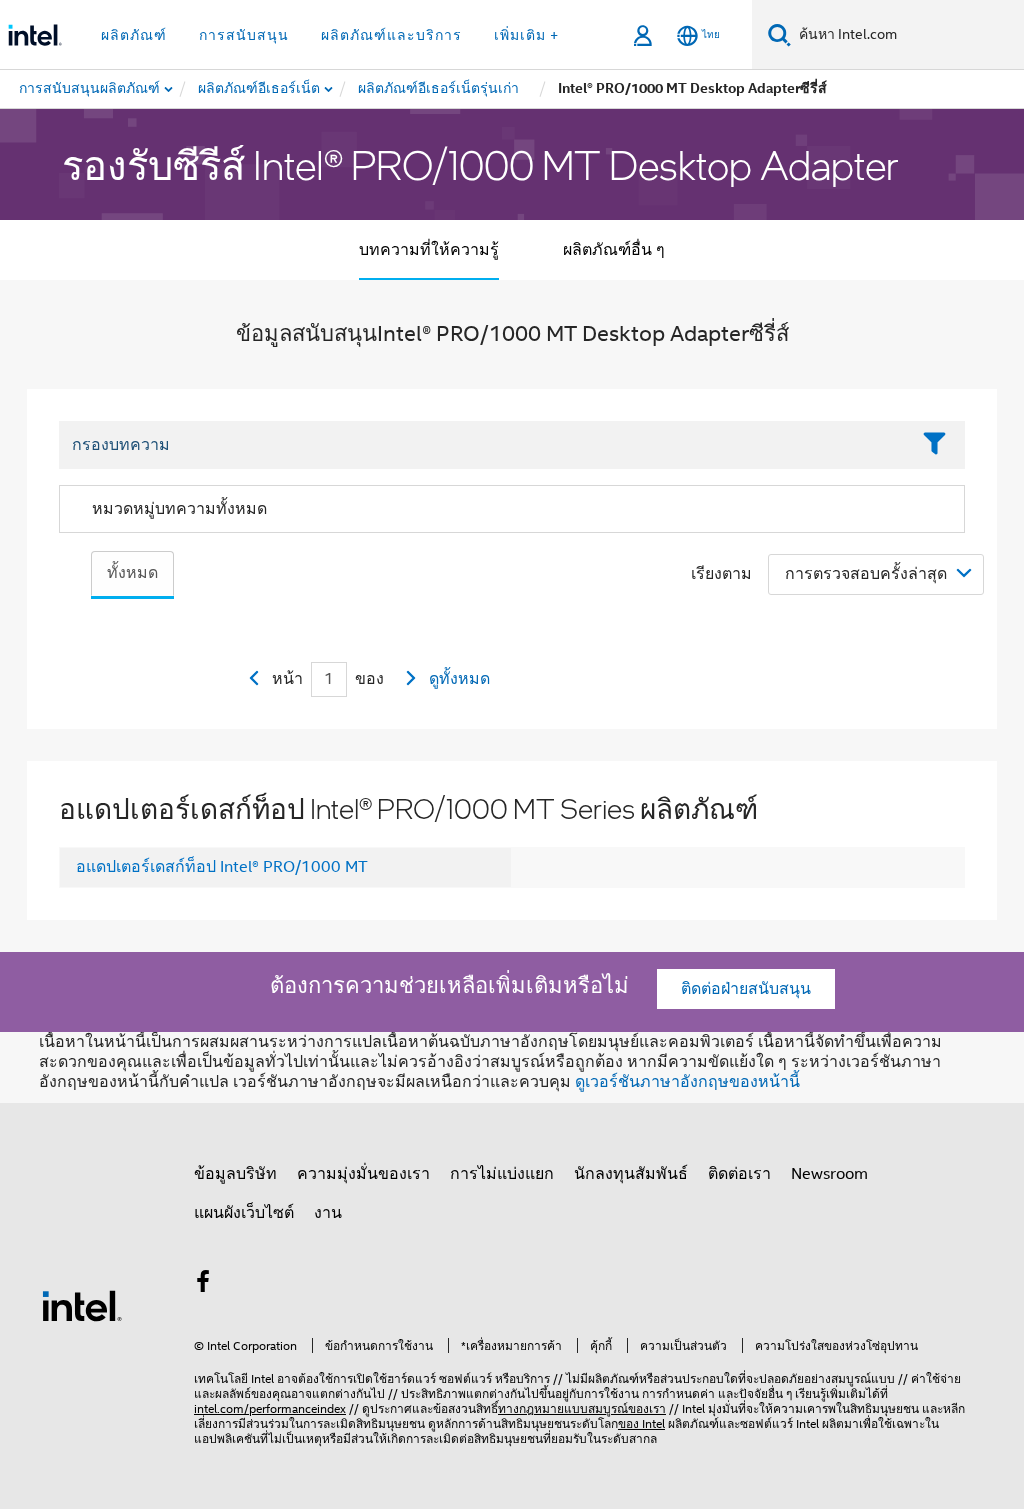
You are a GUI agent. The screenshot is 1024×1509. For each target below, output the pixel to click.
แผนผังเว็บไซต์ (244, 1213)
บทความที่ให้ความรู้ (429, 250)
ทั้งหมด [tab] (132, 573)
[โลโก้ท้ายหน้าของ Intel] (82, 1305)
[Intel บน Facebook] (203, 1285)
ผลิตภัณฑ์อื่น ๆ (614, 250)
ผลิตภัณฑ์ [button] (134, 35)
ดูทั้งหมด (459, 679)
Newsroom (829, 1174)
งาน (328, 1213)
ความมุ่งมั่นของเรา (363, 1174)
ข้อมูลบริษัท (235, 1174)
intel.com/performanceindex (270, 1408)
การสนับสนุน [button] (244, 35)
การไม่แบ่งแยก (502, 1174)
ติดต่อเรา (739, 1174)
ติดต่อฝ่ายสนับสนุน (746, 989)
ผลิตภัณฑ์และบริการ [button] (391, 35)
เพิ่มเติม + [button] (526, 35)
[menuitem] (260, 89)
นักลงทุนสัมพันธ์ (631, 1174)
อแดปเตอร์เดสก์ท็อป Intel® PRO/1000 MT (222, 867)
